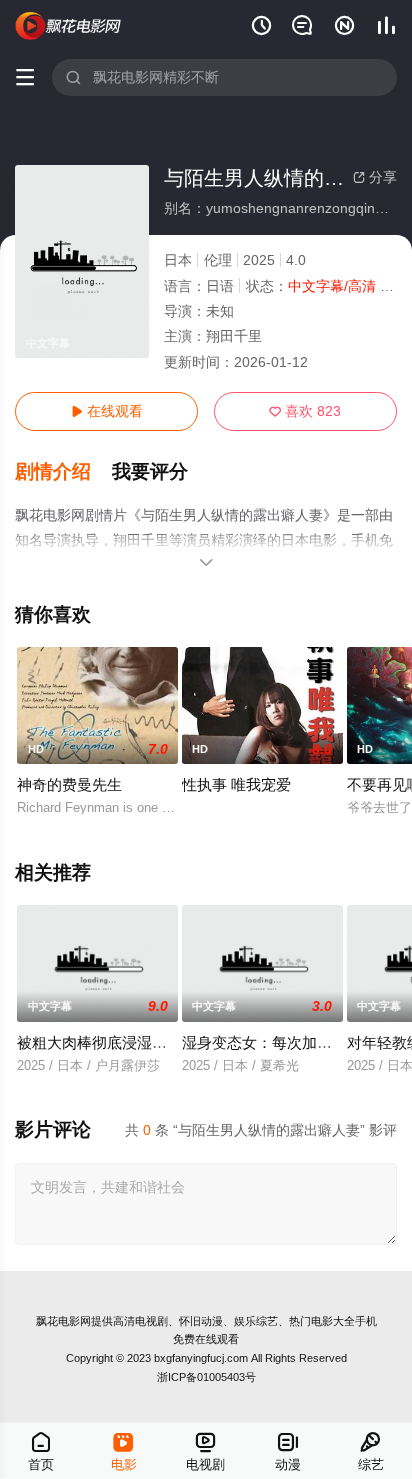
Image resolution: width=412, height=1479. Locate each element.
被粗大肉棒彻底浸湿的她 (99, 1042)
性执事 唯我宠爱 (236, 784)
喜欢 (305, 411)
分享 (375, 177)
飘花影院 (68, 26)
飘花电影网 (63, 1321)
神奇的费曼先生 (69, 784)
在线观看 (107, 411)
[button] (63, 472)
